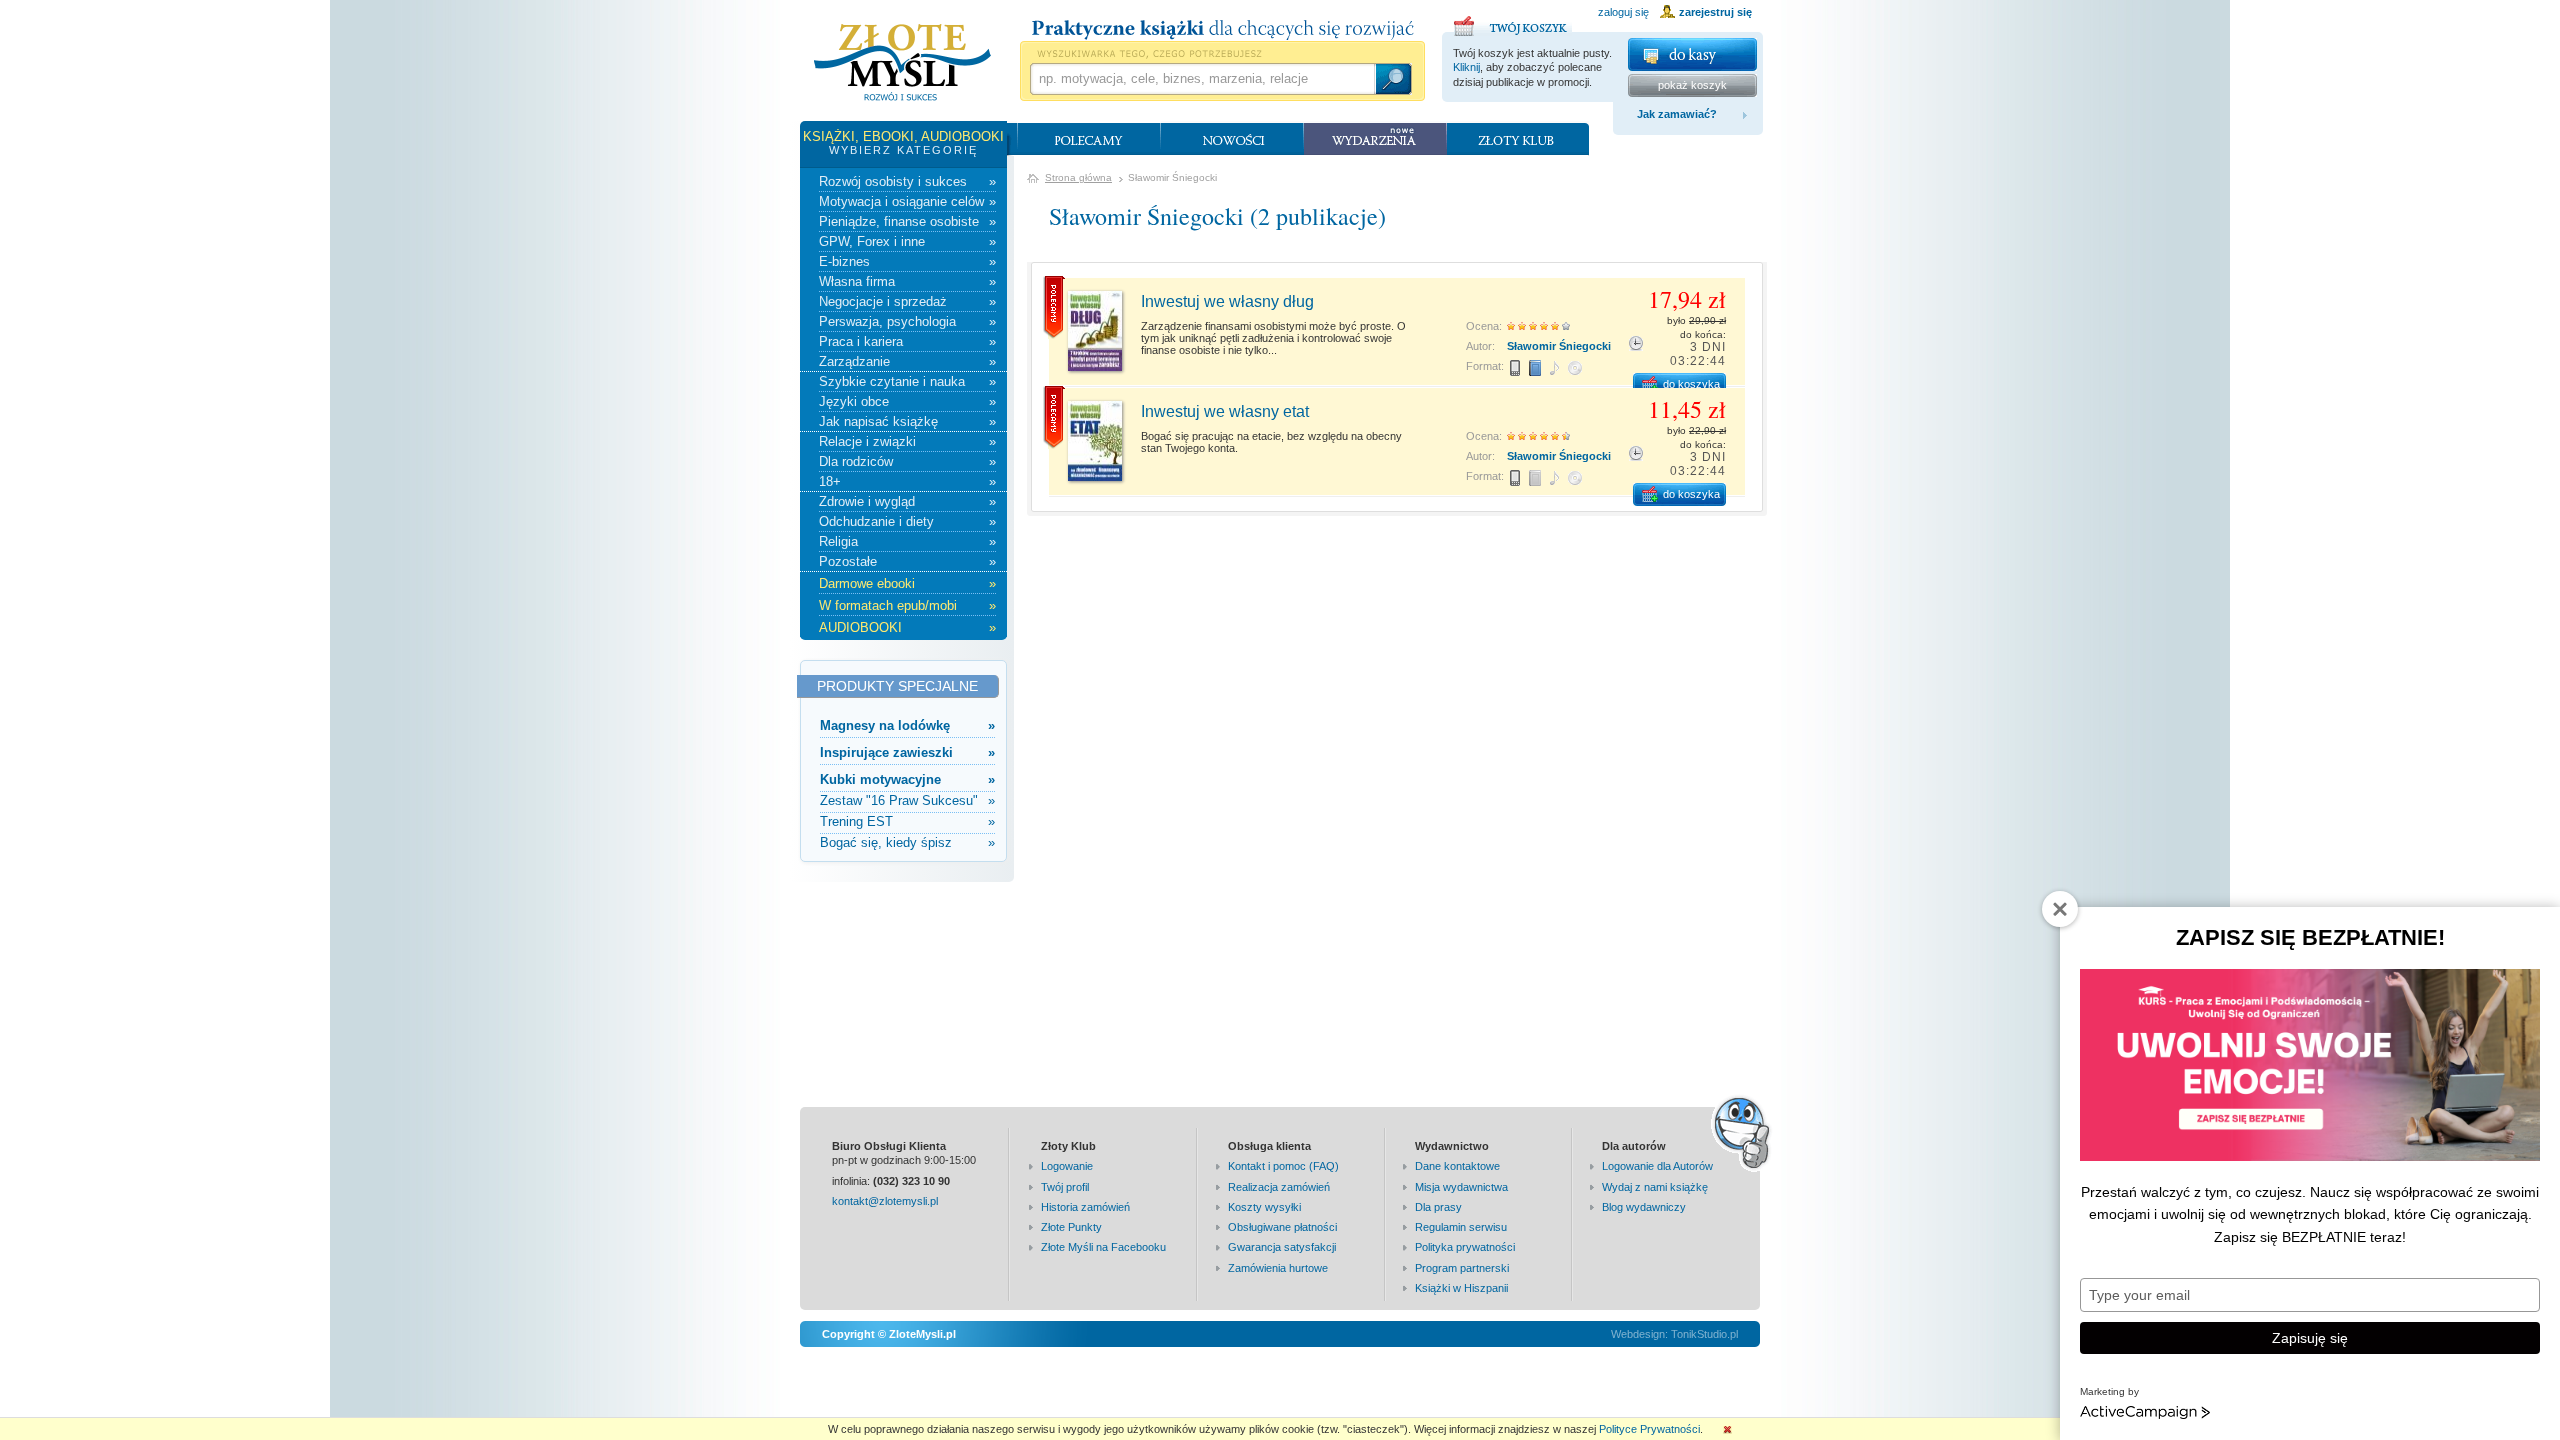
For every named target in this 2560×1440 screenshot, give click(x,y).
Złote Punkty (1071, 1227)
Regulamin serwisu (1461, 1227)
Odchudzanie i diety (907, 521)
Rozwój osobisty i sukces (907, 181)
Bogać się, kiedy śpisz (907, 842)
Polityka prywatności (1465, 1247)
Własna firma (907, 281)
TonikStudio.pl (1704, 1334)
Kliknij (1466, 67)
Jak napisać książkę (907, 421)
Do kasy (1692, 54)
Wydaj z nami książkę (1655, 1187)
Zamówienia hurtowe (1278, 1268)
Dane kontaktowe (1457, 1166)
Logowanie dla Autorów (1657, 1166)
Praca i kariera (907, 341)
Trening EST (907, 821)
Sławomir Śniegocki (1559, 346)
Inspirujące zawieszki (907, 752)
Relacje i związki (907, 441)
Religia (907, 541)
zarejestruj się (1715, 12)
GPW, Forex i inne (907, 241)
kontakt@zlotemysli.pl (885, 1201)
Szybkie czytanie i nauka (907, 381)
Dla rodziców (907, 461)
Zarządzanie (907, 361)
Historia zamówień (1085, 1207)
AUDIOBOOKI (907, 627)
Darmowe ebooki (907, 583)
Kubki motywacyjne (907, 779)
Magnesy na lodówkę (907, 725)
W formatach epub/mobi (907, 605)
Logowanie (1067, 1166)
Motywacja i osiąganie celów (907, 201)
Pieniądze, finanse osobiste (907, 221)
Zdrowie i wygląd (907, 501)
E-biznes (907, 261)
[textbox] (1202, 79)
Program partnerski (1462, 1268)
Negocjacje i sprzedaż (907, 301)
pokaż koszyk (1692, 85)
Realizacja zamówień (1279, 1187)
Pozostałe (907, 561)
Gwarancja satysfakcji (1282, 1247)
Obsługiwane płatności (1282, 1227)
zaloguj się (1623, 12)
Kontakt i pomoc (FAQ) (1283, 1166)
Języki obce (907, 401)
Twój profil (1065, 1187)
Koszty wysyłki (1264, 1207)
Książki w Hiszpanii (1461, 1288)
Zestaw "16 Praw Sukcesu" (907, 800)
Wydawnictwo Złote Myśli (902, 63)
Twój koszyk (1513, 23)
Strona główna (1078, 177)
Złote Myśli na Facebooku (1103, 1247)
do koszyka (1691, 384)
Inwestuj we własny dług (1227, 301)
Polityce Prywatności (1649, 1429)
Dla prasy (1438, 1207)
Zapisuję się (2310, 1338)
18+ (907, 481)
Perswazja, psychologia (907, 321)
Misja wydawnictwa (1461, 1187)
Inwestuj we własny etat (1225, 411)
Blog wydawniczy (1644, 1207)
